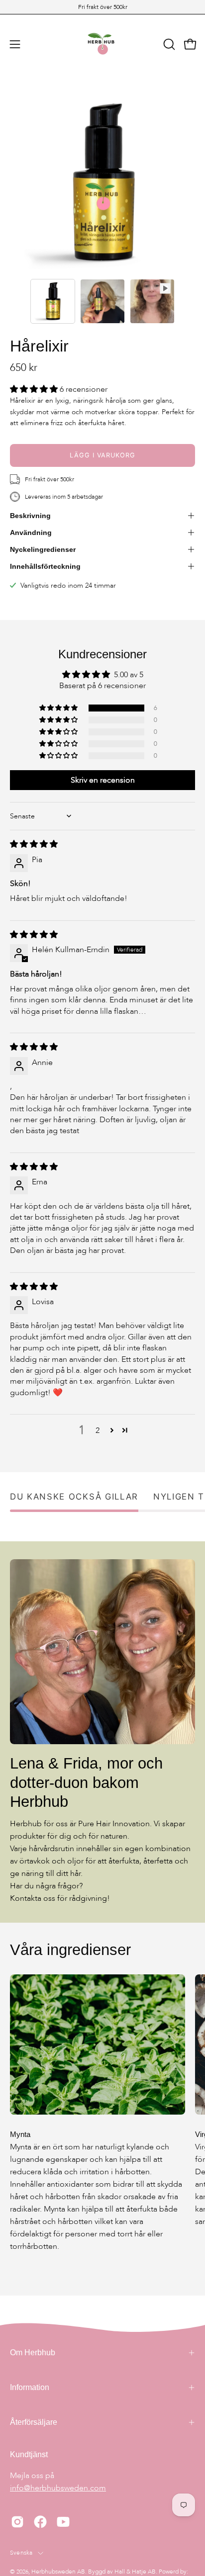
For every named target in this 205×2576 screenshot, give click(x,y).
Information (30, 2387)
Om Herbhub (33, 2353)
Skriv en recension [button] (103, 780)
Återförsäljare (34, 2422)
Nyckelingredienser (43, 549)
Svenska (21, 2553)
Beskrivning (30, 516)
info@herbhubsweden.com (58, 2488)
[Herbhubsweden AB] (102, 44)
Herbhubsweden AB (58, 2572)
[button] (168, 44)
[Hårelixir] (53, 301)
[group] (102, 7)
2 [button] (98, 1430)
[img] (34, 844)
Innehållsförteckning (45, 566)
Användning (31, 533)
